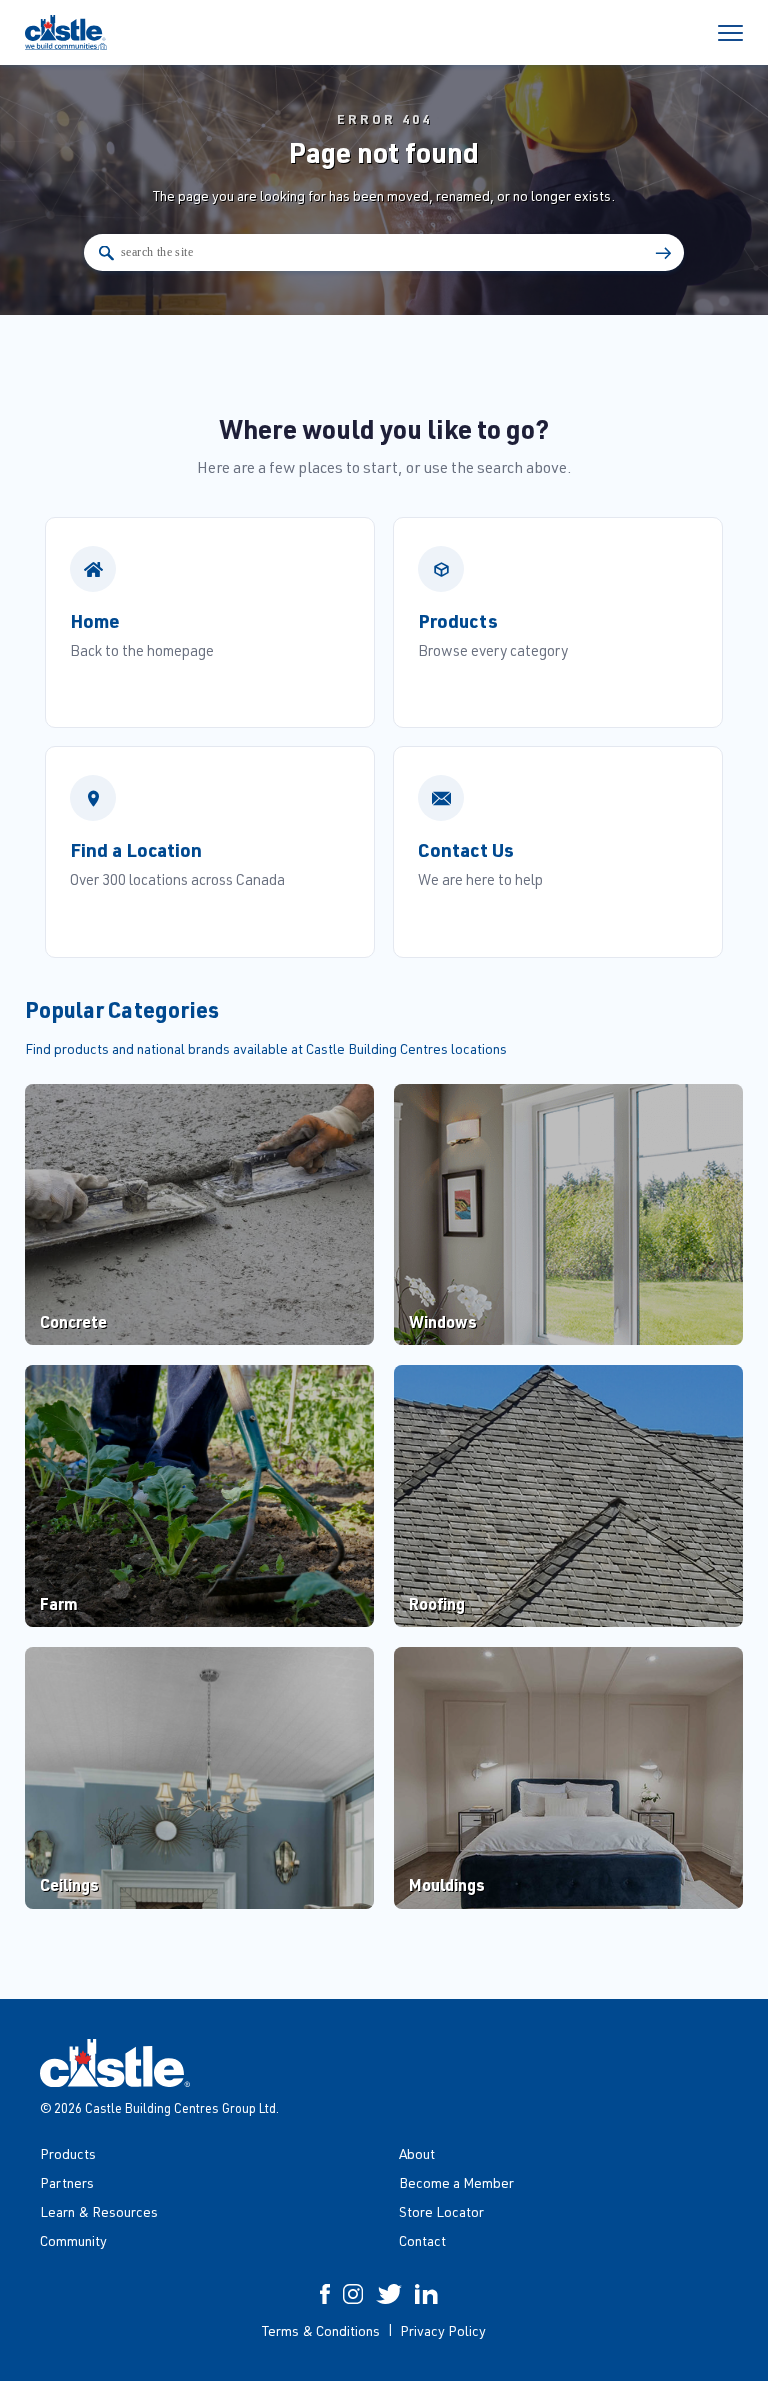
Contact (422, 2240)
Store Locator (441, 2211)
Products (68, 2153)
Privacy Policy (443, 2330)
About (417, 2153)
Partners (67, 2182)
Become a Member (456, 2182)
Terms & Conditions (321, 2330)
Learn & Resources (99, 2211)
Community (73, 2240)
